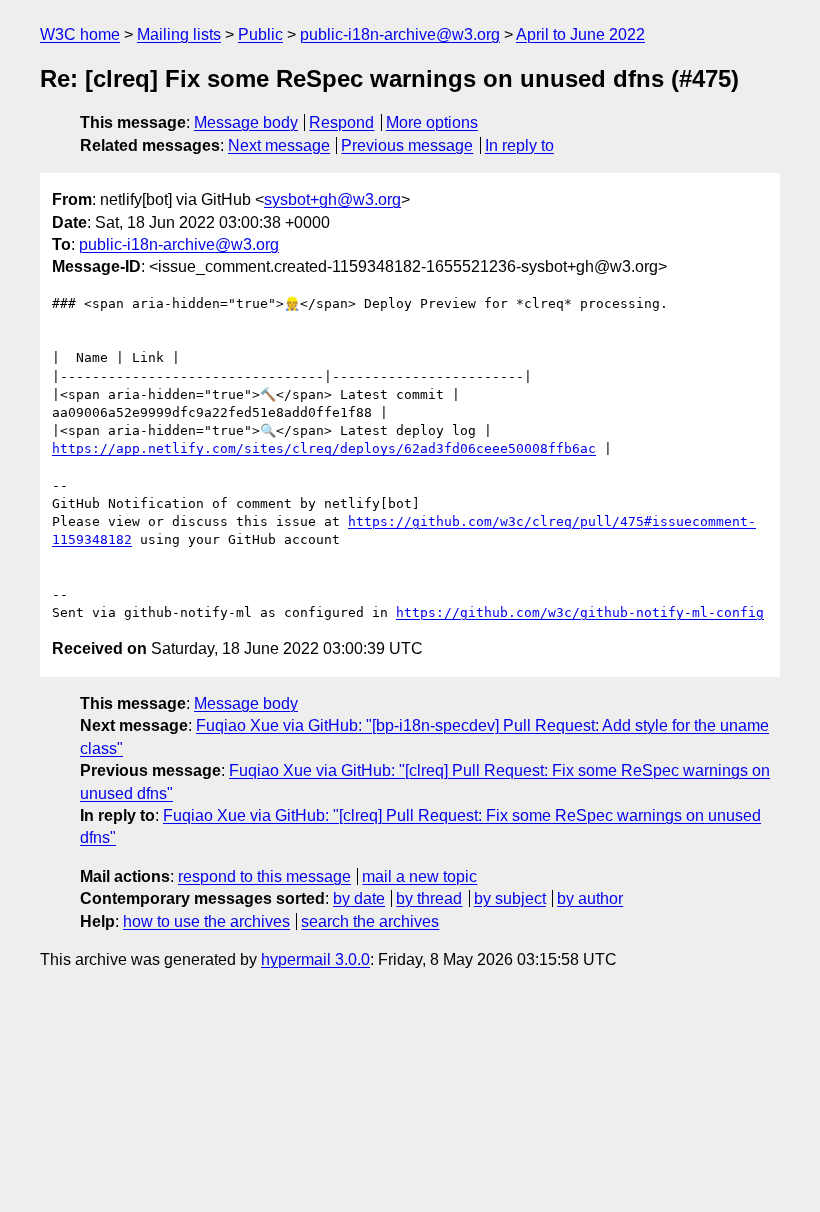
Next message (279, 145)
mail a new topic (419, 876)
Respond (341, 122)
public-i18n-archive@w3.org (400, 34)
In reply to (519, 145)
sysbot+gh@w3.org (332, 199)
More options (432, 122)
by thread (429, 898)
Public (260, 34)
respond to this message (264, 876)
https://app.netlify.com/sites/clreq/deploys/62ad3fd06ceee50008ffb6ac (324, 448)
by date (359, 898)
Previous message (407, 145)
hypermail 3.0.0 (315, 959)
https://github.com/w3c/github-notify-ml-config (580, 612)
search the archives (370, 921)
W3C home (80, 34)
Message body (246, 122)
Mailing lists (179, 34)
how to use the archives (206, 921)
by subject (510, 898)
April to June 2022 (580, 34)
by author (590, 898)
